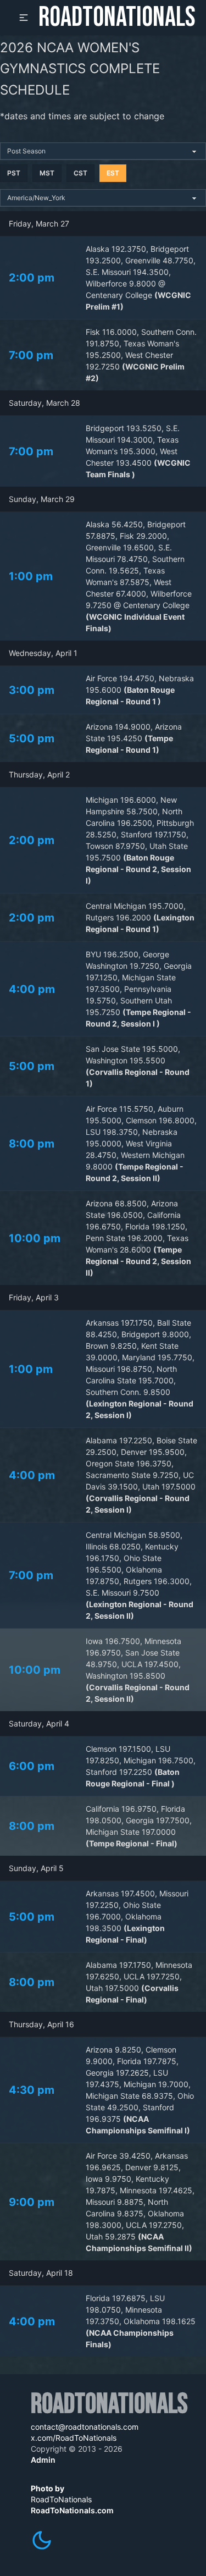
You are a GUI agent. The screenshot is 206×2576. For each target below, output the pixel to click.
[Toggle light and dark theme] (42, 2540)
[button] (24, 18)
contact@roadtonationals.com (85, 2427)
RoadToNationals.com (72, 2510)
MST (47, 173)
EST (113, 173)
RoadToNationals (117, 18)
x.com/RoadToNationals (74, 2438)
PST (14, 173)
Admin (43, 2460)
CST (80, 173)
